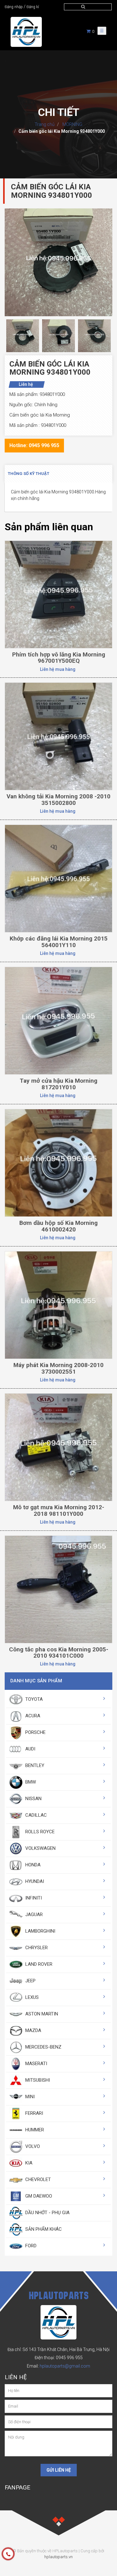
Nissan (33, 1799)
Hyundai (34, 1881)
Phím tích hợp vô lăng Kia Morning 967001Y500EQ (59, 658)
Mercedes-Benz (43, 2047)
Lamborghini (40, 1931)
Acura (32, 1716)
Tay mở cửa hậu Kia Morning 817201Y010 (58, 1084)
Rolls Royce (39, 1832)
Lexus (31, 1997)
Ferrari (34, 2113)
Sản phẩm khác (43, 2229)
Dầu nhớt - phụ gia (47, 2213)
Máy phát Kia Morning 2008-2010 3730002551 (58, 1368)
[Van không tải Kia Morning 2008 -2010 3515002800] (58, 736)
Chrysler (36, 1948)
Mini (29, 2097)
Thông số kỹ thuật (29, 474)
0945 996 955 (69, 2358)
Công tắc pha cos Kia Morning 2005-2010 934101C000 (59, 1653)
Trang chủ (45, 124)
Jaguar (33, 1915)
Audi (30, 1749)
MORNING (72, 124)
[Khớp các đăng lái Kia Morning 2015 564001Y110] (58, 878)
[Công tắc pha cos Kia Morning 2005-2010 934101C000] (58, 1589)
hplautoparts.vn (58, 2557)
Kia (28, 2163)
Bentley (34, 1765)
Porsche (35, 1732)
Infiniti (33, 1898)
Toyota (33, 1699)
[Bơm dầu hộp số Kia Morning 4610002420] (58, 1162)
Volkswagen (40, 1848)
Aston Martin (41, 2014)
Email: (58, 2366)
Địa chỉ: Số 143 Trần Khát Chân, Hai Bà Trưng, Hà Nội (58, 2349)
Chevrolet (37, 2179)
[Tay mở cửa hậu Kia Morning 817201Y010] (58, 1021)
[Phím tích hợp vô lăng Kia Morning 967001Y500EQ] (58, 594)
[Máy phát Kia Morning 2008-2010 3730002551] (58, 1305)
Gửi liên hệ (59, 2470)
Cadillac (35, 1815)
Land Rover (38, 1964)
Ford (30, 2246)
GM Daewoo (38, 2196)
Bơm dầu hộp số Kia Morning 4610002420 (58, 1226)
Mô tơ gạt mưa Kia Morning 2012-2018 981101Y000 (59, 1510)
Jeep (30, 1981)
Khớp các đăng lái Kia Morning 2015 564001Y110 (59, 942)
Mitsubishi (37, 2080)
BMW (30, 1782)
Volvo (32, 2146)
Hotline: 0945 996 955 (34, 445)
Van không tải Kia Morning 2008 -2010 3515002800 (58, 800)
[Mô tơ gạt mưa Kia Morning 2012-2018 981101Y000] (58, 1447)
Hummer (34, 2130)
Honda (32, 1865)
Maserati (36, 2064)
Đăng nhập (14, 7)
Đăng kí (33, 7)
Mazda (33, 2030)
